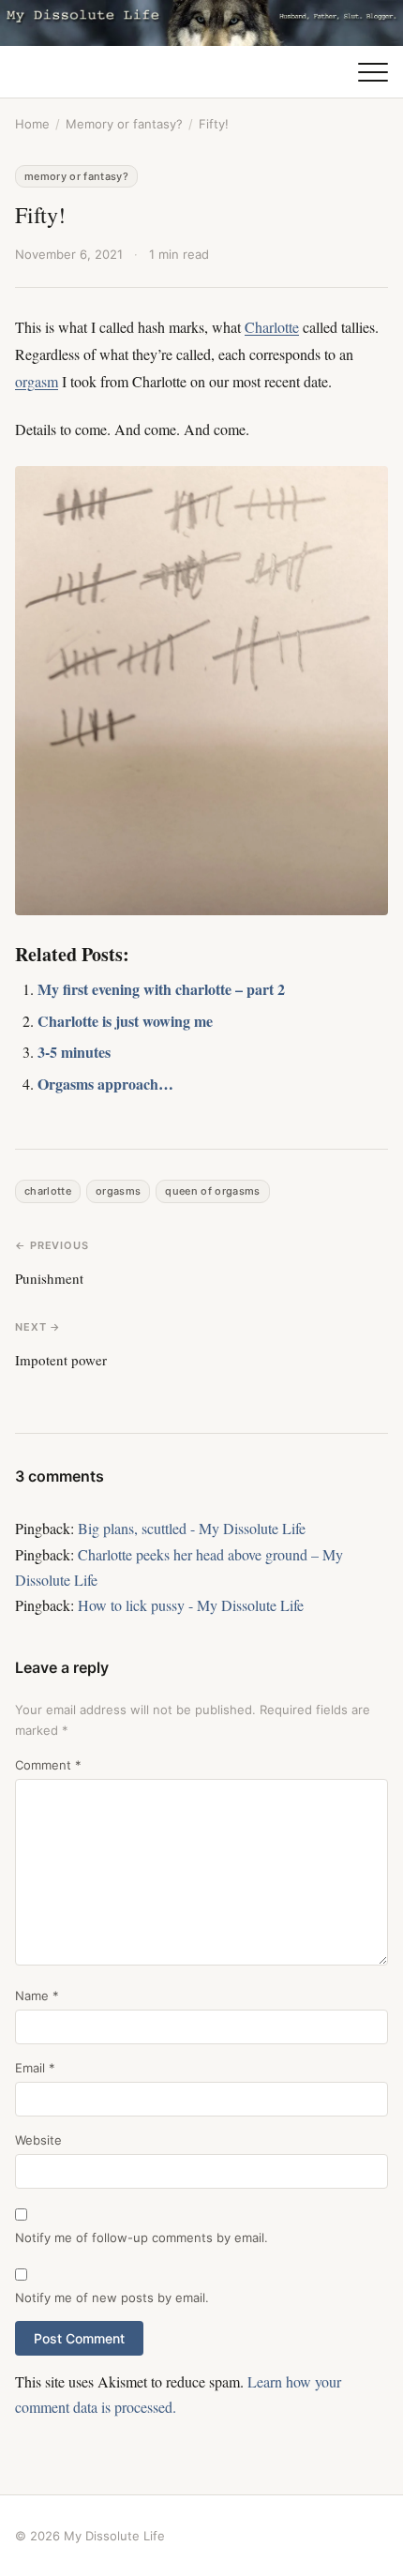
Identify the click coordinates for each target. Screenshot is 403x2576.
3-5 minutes (74, 1052)
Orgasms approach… (105, 1084)
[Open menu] (373, 72)
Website (38, 2140)
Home (32, 124)
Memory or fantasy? (124, 124)
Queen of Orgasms (212, 1191)
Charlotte (272, 327)
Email (35, 2068)
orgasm (37, 381)
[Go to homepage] (201, 23)
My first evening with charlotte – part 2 (161, 989)
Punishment (49, 1278)
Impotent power (61, 1360)
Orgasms (118, 1191)
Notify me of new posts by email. (112, 2297)
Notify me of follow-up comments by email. (142, 2237)
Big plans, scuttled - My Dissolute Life (192, 1528)
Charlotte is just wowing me (125, 1021)
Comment (48, 1765)
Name (37, 1996)
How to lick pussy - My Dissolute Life (191, 1605)
